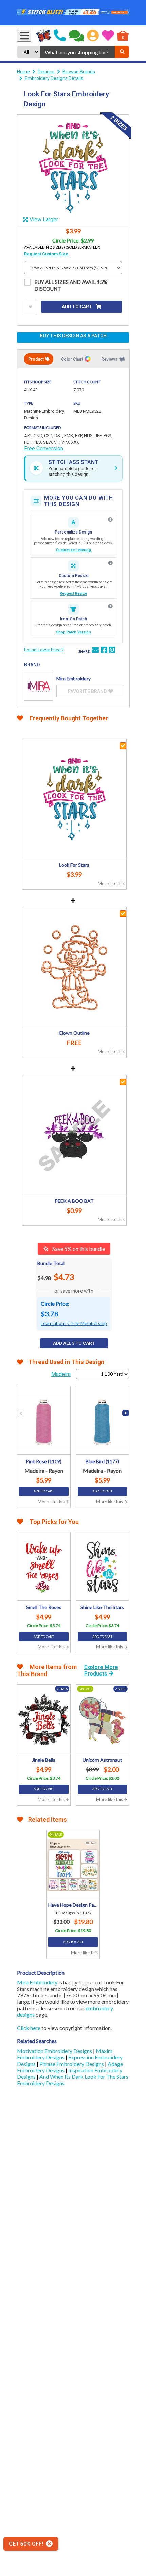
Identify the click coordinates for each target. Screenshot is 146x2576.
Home (23, 72)
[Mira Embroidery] (39, 686)
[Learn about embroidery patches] (110, 606)
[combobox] (77, 52)
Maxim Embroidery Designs (65, 2054)
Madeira (61, 1374)
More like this (111, 883)
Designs (46, 72)
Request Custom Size (46, 254)
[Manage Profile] (93, 36)
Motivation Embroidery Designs (55, 2051)
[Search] (122, 52)
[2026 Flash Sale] (73, 13)
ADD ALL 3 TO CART (74, 1343)
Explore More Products (101, 1670)
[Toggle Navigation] (24, 36)
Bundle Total (51, 1263)
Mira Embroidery (37, 1982)
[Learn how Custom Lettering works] (110, 520)
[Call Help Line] (60, 36)
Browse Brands (79, 72)
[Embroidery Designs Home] (44, 36)
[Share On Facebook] (104, 651)
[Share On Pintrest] (112, 651)
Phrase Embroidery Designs (72, 2064)
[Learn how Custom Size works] (110, 563)
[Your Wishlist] (108, 36)
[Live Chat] (77, 36)
